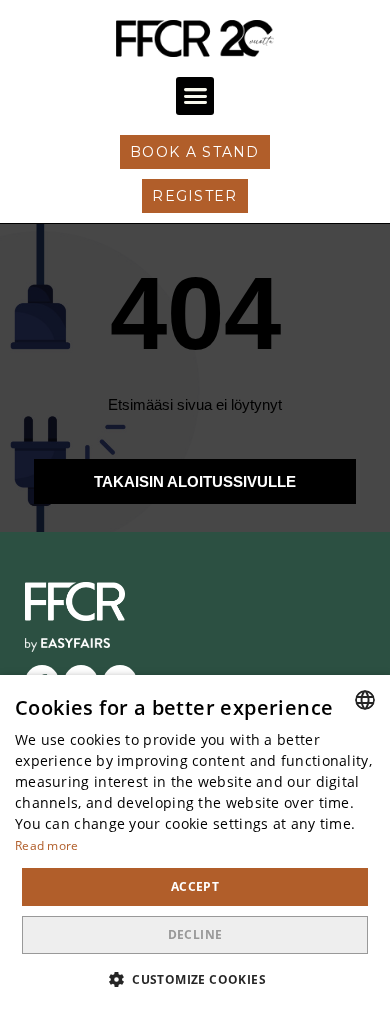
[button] (195, 96)
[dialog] (195, 844)
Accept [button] (195, 886)
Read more (47, 845)
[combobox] (365, 700)
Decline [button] (195, 934)
